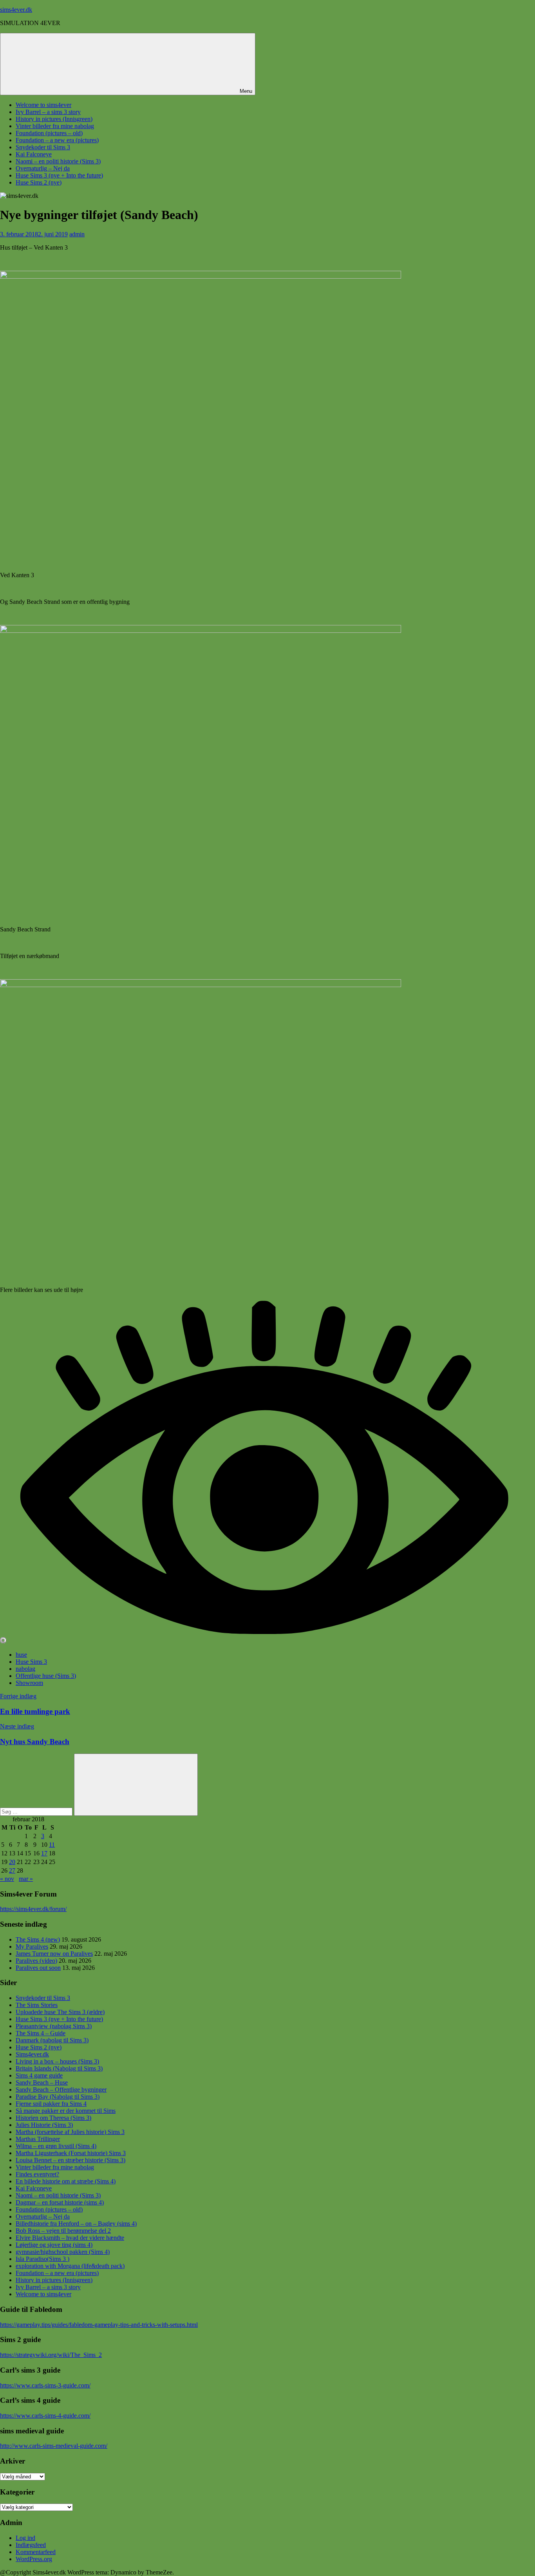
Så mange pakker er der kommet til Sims (66, 2111)
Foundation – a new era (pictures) (57, 140)
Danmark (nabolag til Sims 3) (52, 2040)
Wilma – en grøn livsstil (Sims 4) (56, 2146)
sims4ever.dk (16, 10)
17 (44, 1853)
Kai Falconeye (34, 154)
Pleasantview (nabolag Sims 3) (54, 2026)
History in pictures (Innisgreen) (54, 119)
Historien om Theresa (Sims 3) (53, 2118)
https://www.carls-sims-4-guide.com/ (45, 2416)
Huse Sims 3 (31, 1662)
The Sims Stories (37, 2005)
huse (21, 1655)
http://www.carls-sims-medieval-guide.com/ (54, 2446)
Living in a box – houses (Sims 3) (57, 2061)
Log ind (25, 2538)
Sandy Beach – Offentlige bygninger (61, 2090)
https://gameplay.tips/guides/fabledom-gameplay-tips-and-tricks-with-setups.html (99, 2325)
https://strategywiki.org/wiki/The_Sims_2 (51, 2355)
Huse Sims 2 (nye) (39, 182)
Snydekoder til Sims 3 (43, 147)
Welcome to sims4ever (43, 105)
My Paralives (32, 1946)
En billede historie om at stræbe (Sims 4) (66, 2181)
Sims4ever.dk (32, 2054)
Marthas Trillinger (38, 2139)
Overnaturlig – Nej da (43, 168)
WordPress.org (34, 2559)
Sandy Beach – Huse (42, 2082)
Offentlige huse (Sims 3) (46, 1676)
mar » (26, 1879)
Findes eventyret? (37, 2174)
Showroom (29, 1683)
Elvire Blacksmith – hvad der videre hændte (70, 2238)
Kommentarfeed (36, 2552)
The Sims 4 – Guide (41, 2033)
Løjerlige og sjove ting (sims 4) (54, 2245)
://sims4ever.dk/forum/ (39, 1909)
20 (12, 1862)
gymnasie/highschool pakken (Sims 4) (63, 2252)
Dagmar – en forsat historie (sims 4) (60, 2202)
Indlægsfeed (31, 2545)
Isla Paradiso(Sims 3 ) (42, 2259)
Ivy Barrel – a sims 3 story (48, 112)
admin (77, 234)
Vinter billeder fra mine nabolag (55, 126)
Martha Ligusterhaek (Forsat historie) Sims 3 (71, 2153)
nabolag (25, 1669)
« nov (7, 1879)
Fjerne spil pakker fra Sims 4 (51, 2104)
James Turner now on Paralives (54, 1954)
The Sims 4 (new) (38, 1939)
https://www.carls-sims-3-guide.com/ (45, 2385)
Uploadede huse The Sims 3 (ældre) (60, 2012)
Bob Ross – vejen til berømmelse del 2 (63, 2231)
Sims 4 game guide (39, 2075)
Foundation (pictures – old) (49, 133)
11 (52, 1845)
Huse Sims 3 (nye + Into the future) (59, 175)
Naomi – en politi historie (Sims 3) (58, 161)
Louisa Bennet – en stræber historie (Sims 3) (70, 2160)
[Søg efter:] (37, 1811)
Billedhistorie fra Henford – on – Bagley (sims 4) (76, 2224)
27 (12, 1870)
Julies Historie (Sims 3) (44, 2125)
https (6, 1909)
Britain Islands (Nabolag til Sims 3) (59, 2068)
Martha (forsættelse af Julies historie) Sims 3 (70, 2132)
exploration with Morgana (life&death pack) (70, 2266)
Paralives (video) (36, 1961)
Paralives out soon (38, 1968)
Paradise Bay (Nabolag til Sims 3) (58, 2097)
